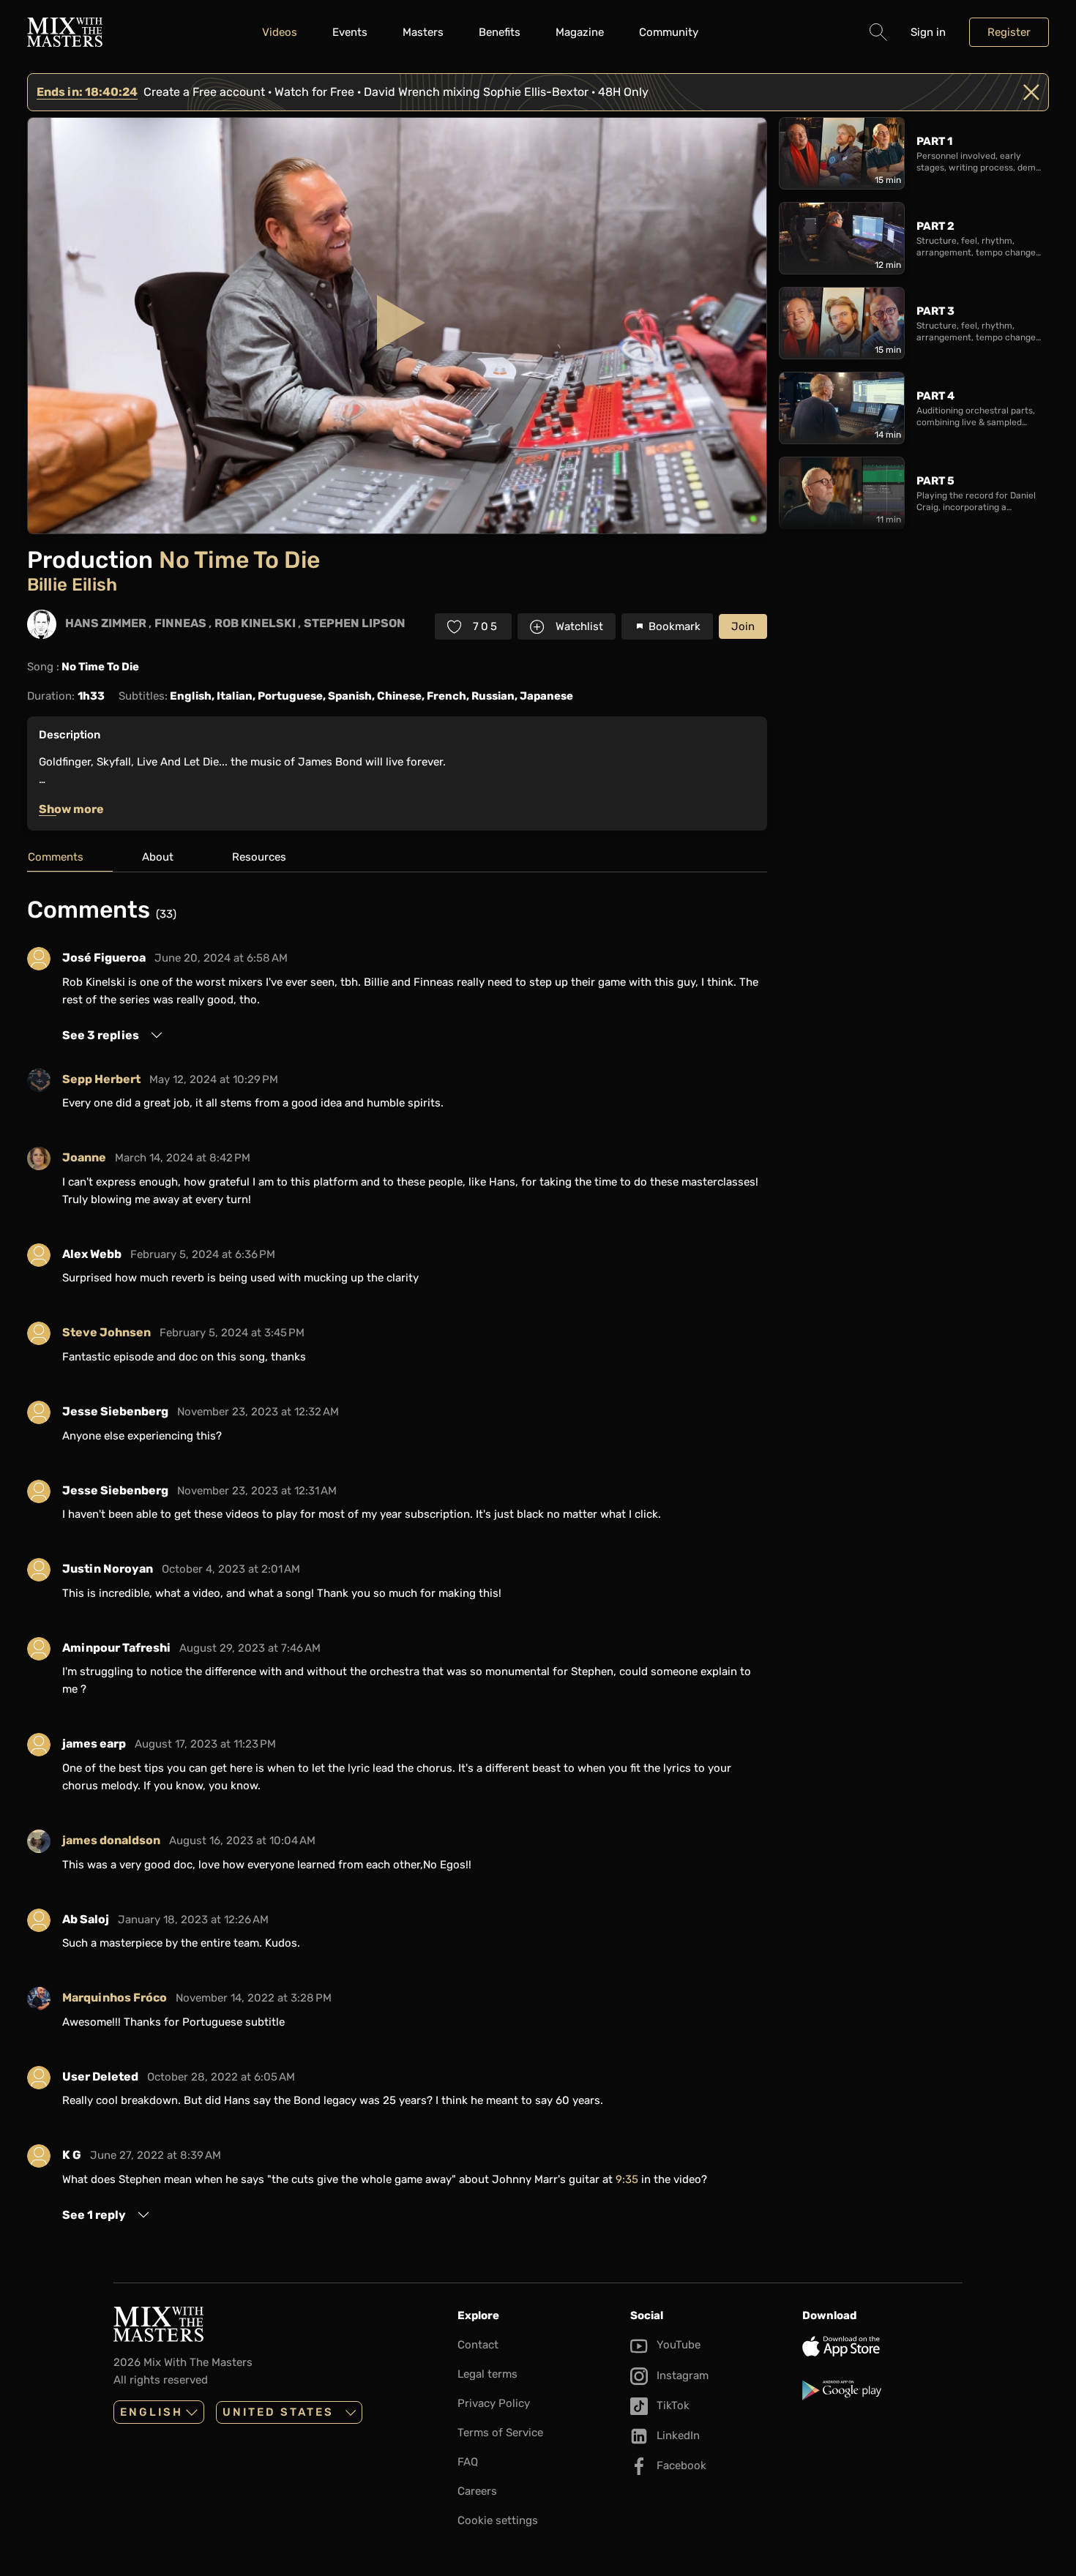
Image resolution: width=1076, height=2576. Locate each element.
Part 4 (935, 396)
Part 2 (935, 226)
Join (743, 626)
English (152, 2412)
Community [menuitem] (669, 32)
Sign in (928, 32)
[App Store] (882, 2346)
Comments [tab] (56, 857)
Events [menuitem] (350, 32)
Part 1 (934, 141)
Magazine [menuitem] (580, 32)
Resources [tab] (259, 857)
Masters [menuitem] (423, 32)
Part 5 (935, 481)
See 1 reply (94, 2215)
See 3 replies (101, 1035)
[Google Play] (882, 2390)
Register (1009, 32)
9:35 (627, 2179)
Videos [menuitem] (280, 32)
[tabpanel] (397, 1560)
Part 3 (935, 311)
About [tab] (158, 857)
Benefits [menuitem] (500, 32)
